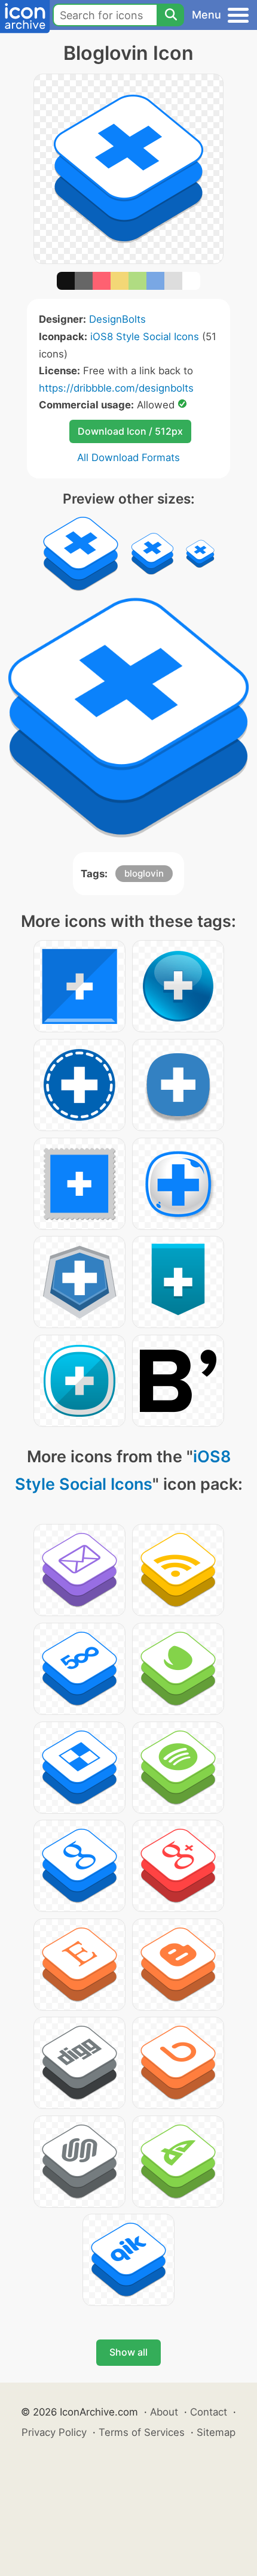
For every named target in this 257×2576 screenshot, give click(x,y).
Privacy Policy (54, 2432)
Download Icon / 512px (130, 431)
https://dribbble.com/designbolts (116, 388)
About (164, 2412)
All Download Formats (128, 457)
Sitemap (216, 2432)
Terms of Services (142, 2432)
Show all (128, 2352)
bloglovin (144, 873)
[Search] (170, 15)
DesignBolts (117, 319)
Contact (209, 2412)
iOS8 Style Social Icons (145, 337)
